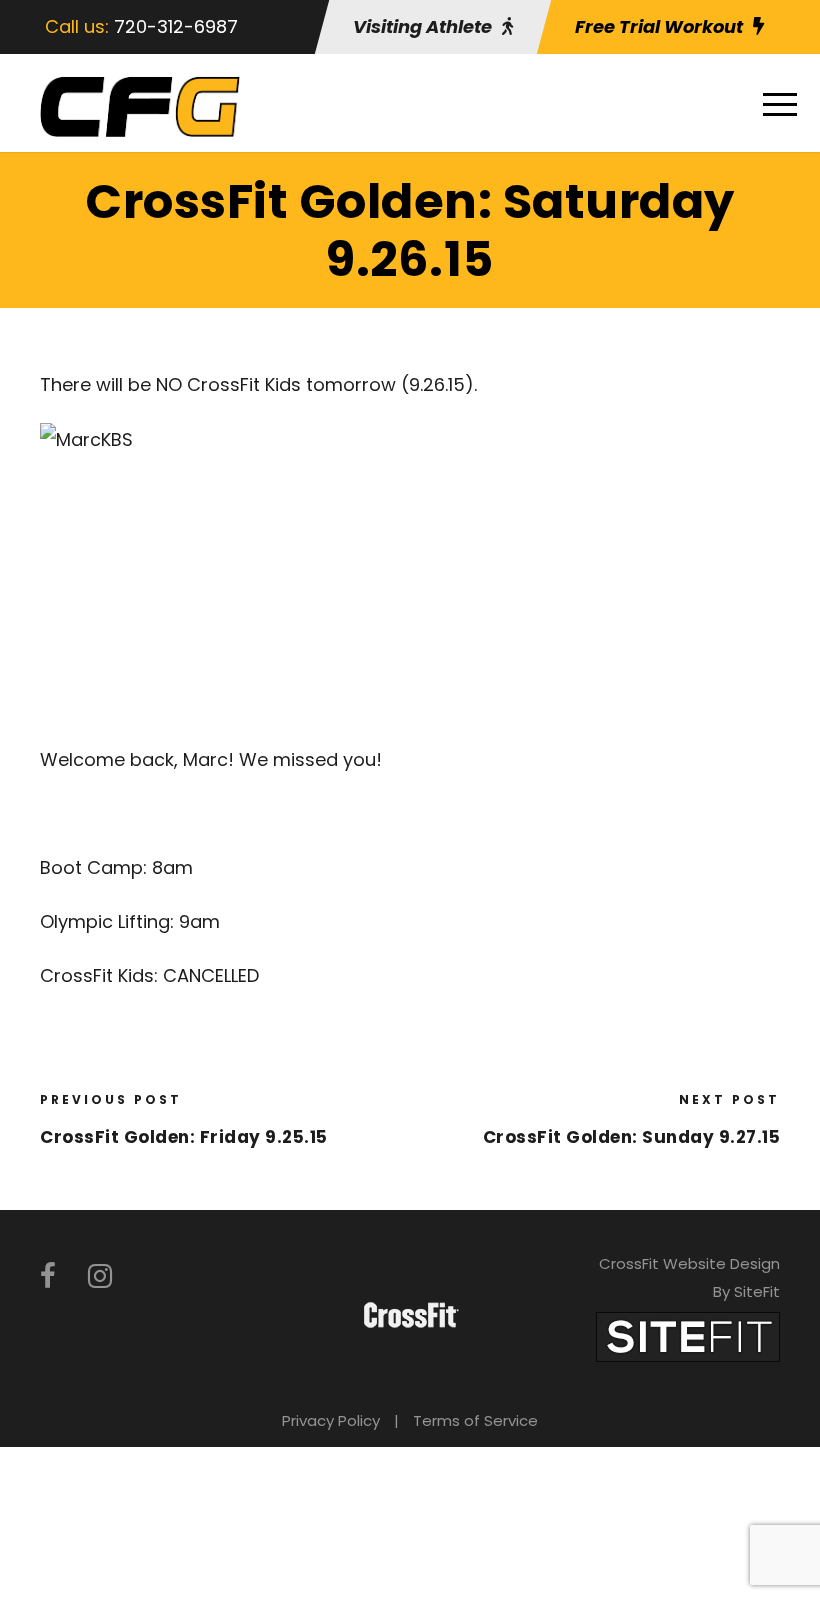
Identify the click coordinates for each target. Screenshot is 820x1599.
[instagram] (100, 1276)
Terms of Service (475, 1420)
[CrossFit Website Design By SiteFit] (688, 1335)
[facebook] (48, 1276)
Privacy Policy (331, 1420)
